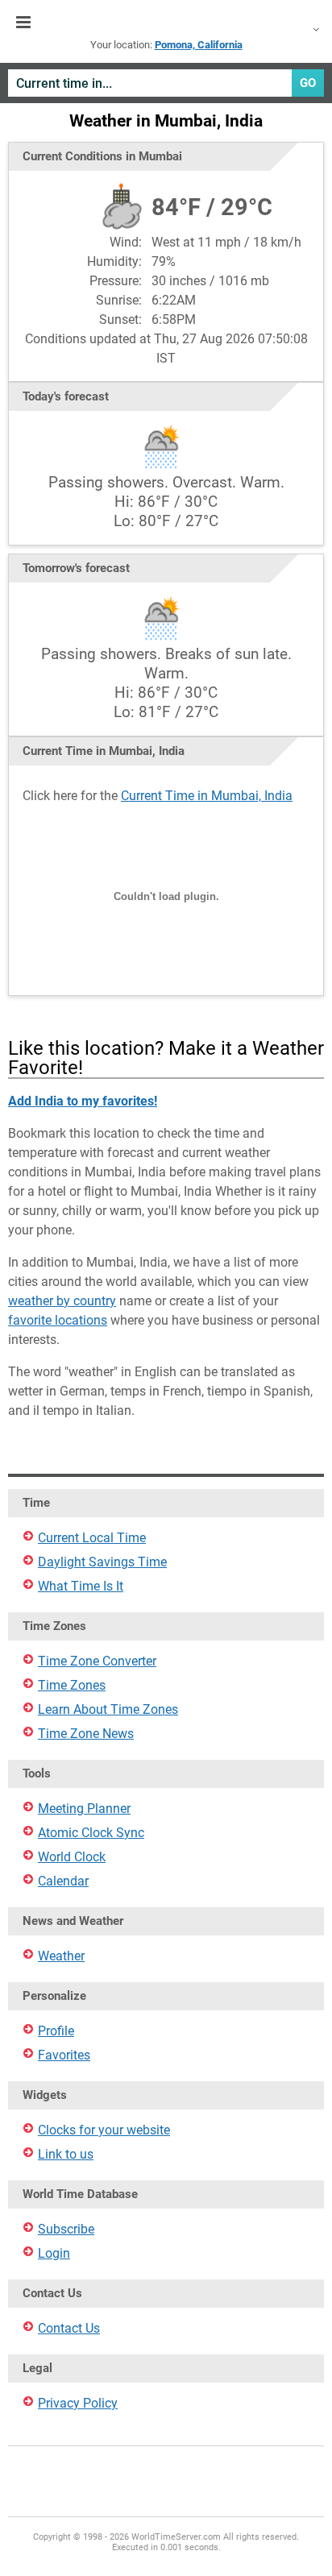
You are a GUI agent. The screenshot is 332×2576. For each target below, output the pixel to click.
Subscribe (66, 2229)
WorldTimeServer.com (166, 23)
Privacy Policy (78, 2403)
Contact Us (69, 2328)
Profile (56, 2031)
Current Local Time (92, 1538)
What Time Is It (81, 1586)
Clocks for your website (104, 2130)
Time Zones (72, 1685)
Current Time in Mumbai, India (207, 796)
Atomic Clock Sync (91, 1833)
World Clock (72, 1857)
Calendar (63, 1881)
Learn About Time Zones (108, 1709)
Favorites (64, 2055)
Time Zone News (86, 1734)
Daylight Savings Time (102, 1562)
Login (54, 2253)
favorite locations (58, 1320)
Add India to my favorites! (83, 1101)
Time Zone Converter (97, 1661)
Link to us (66, 2154)
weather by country (62, 1301)
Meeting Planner (84, 1809)
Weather (61, 1956)
